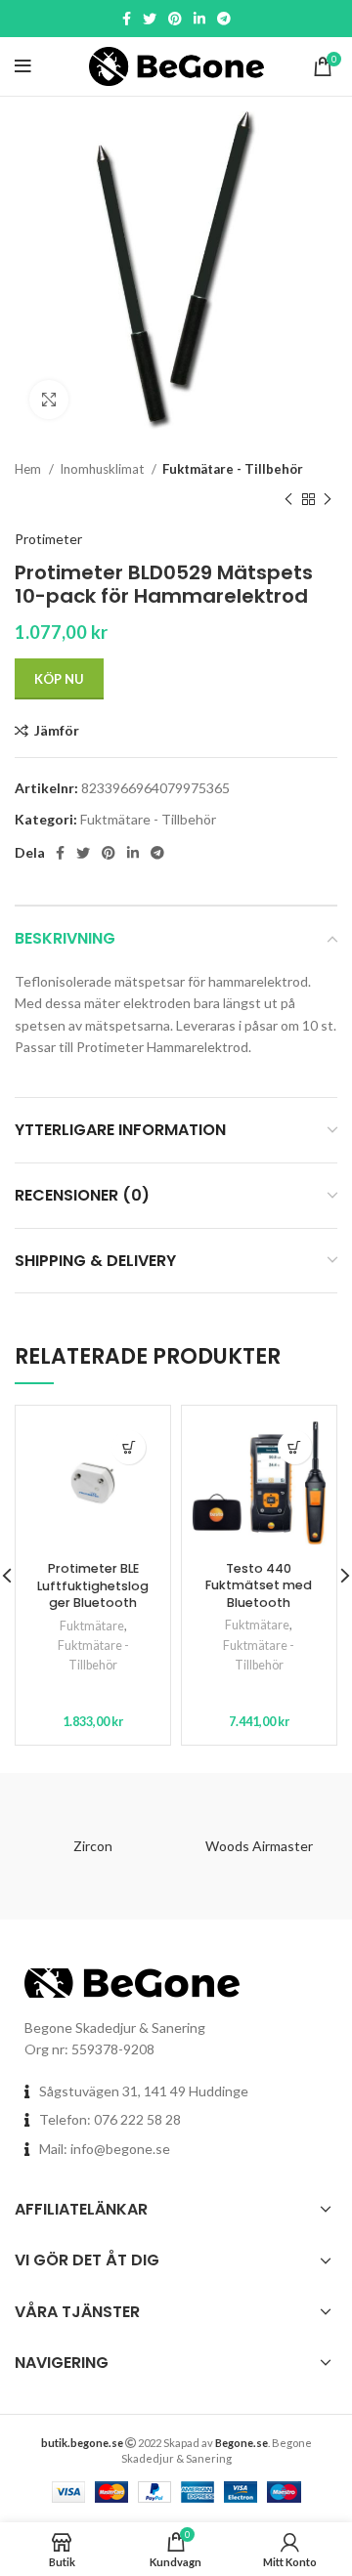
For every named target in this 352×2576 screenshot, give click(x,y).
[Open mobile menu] (23, 66)
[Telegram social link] (224, 19)
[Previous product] (288, 499)
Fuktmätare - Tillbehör (233, 469)
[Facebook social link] (127, 19)
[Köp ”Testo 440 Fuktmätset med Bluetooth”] (295, 1447)
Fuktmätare (92, 1626)
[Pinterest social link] (175, 19)
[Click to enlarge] (49, 400)
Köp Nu (59, 679)
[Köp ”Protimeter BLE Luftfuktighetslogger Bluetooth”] (129, 1447)
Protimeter (48, 539)
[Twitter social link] (150, 19)
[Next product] (328, 499)
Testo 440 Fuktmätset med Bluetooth (259, 1585)
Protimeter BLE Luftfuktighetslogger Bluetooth (93, 1585)
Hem (29, 469)
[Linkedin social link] (199, 19)
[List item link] (176, 2120)
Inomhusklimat (103, 469)
